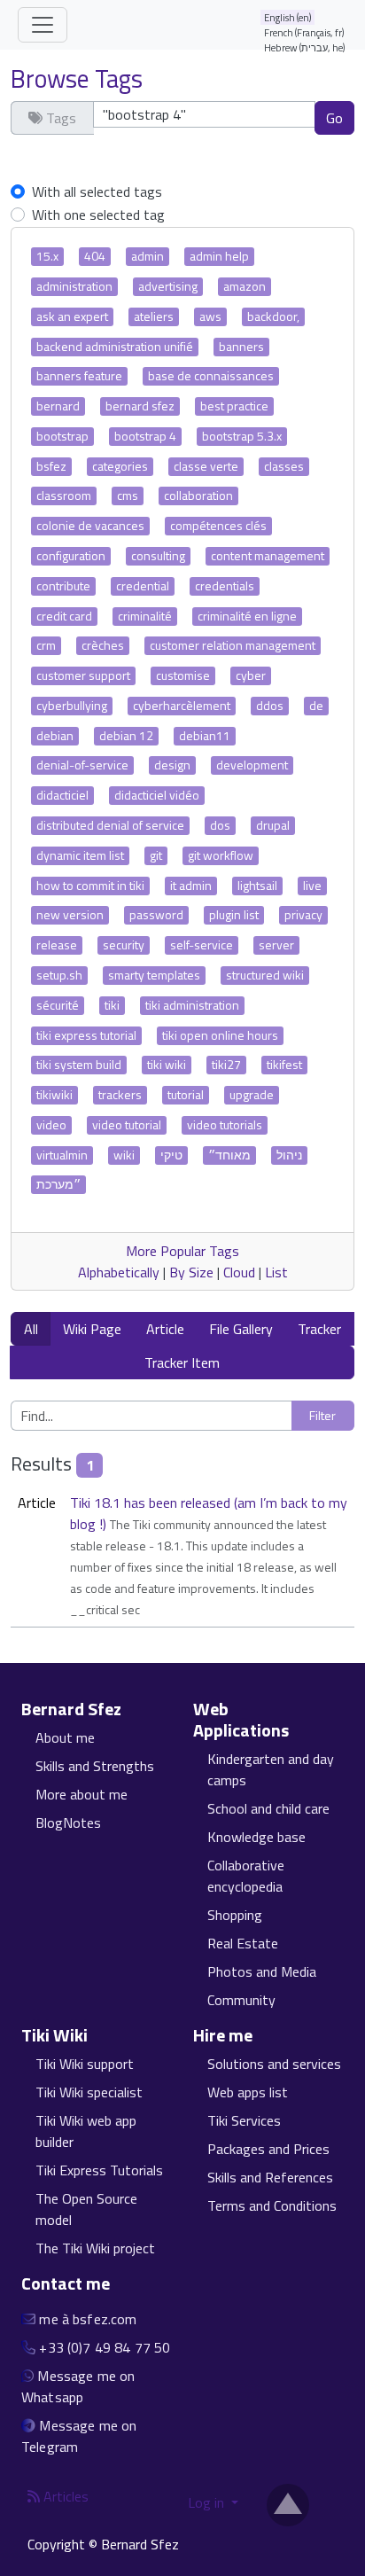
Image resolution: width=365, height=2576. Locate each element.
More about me (82, 1794)
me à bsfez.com (88, 2319)
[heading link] (132, 1709)
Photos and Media (262, 1971)
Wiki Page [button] (92, 1329)
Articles (64, 2496)
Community (241, 2000)
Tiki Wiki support (85, 2064)
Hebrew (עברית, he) (305, 47)
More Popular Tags (182, 1251)
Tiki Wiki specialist (89, 2092)
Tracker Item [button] (182, 1362)
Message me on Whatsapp (78, 2386)
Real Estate (243, 1943)
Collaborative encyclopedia (246, 1876)
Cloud (239, 1272)
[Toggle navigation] (43, 25)
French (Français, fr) (304, 32)
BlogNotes (68, 1823)
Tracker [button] (319, 1329)
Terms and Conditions (272, 2205)
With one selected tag (98, 215)
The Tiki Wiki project (95, 2248)
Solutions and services (274, 2064)
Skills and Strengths (95, 1766)
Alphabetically (119, 1272)
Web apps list (248, 2092)
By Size (191, 1272)
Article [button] (165, 1329)
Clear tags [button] (51, 151)
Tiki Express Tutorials (99, 2170)
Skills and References (270, 2177)
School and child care (268, 1808)
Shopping (235, 1915)
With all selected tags (97, 191)
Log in (208, 2502)
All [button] (31, 1329)
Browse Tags (77, 78)
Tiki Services (244, 2120)
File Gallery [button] (241, 1329)
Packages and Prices (268, 2149)
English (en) (288, 17)
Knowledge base (256, 1837)
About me (65, 1737)
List (276, 1272)
